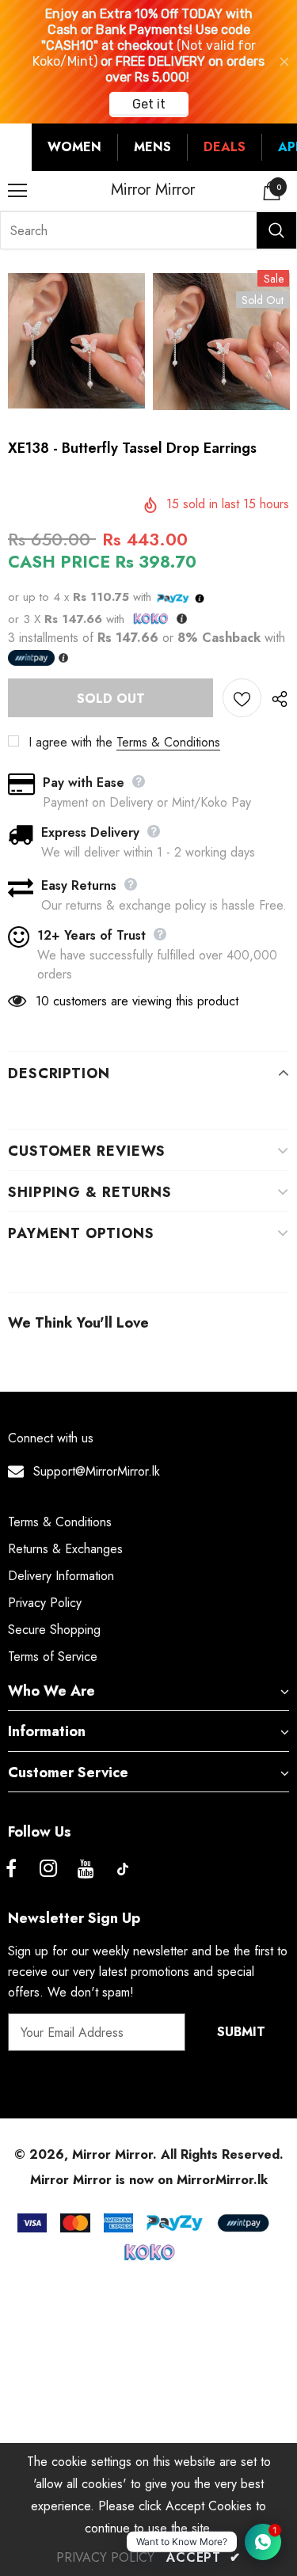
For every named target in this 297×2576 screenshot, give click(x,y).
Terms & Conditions (168, 742)
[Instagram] (48, 1869)
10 (42, 1001)
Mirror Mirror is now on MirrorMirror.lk (149, 2180)
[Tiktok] (123, 1869)
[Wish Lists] (242, 698)
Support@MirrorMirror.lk (97, 1471)
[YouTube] (86, 1869)
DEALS (225, 147)
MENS (152, 147)
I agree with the (70, 742)
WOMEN (74, 147)
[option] (76, 341)
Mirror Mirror (153, 190)
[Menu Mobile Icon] (17, 191)
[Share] (275, 698)
